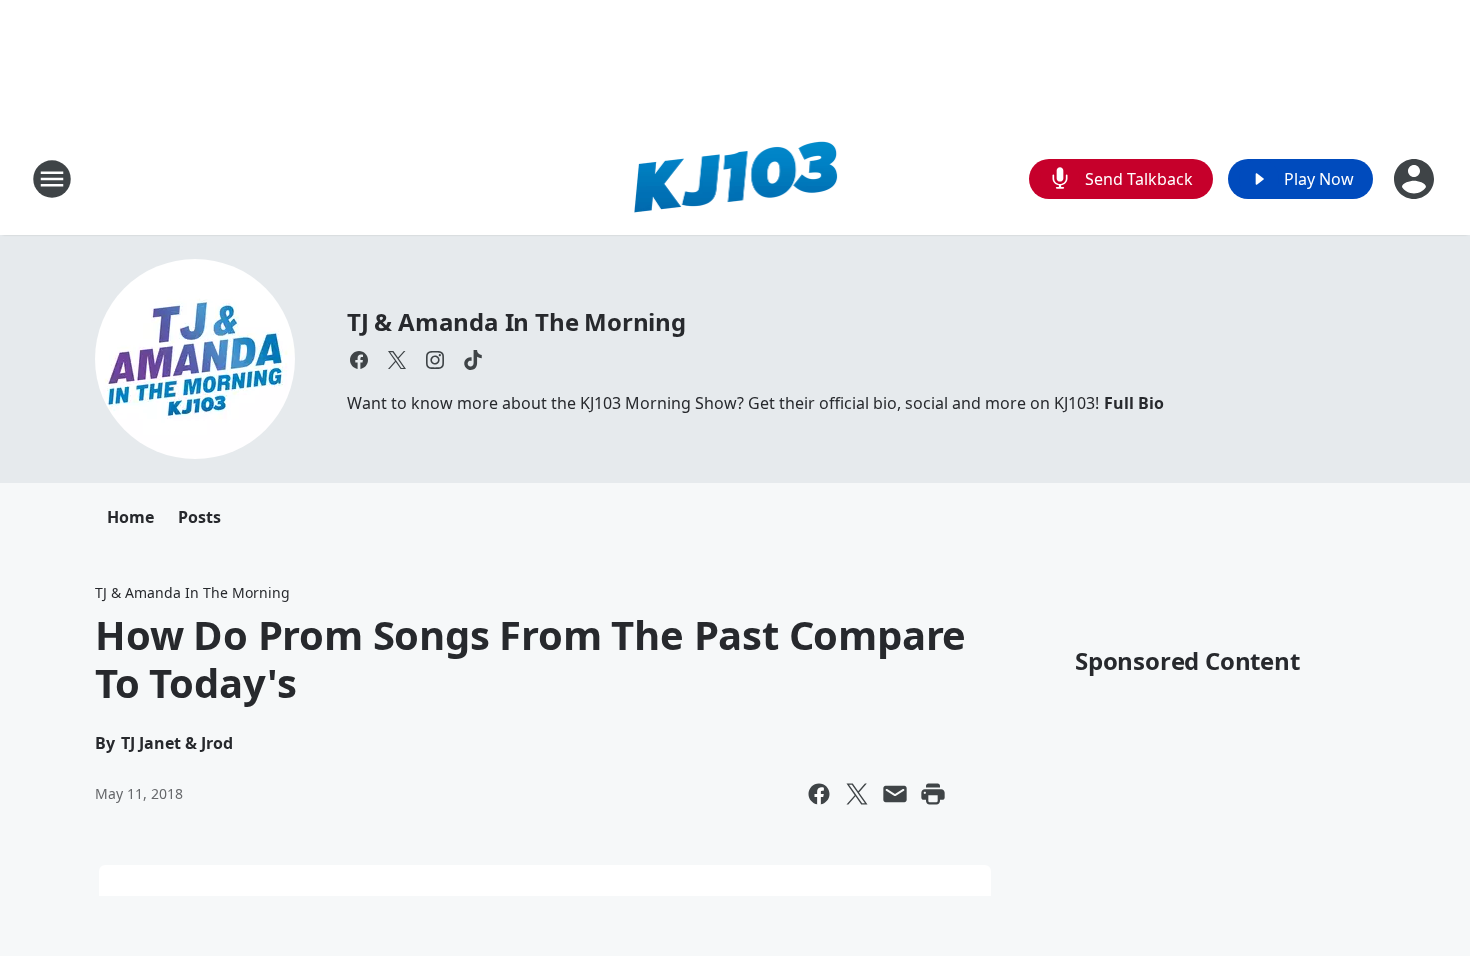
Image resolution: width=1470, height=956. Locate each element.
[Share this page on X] (857, 794)
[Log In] (1416, 179)
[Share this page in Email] (895, 794)
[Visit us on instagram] (435, 360)
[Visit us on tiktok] (473, 360)
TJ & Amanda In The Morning (516, 321)
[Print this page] (933, 794)
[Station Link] (735, 178)
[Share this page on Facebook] (819, 794)
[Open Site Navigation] (52, 179)
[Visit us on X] (397, 360)
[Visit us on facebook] (359, 360)
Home (130, 517)
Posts (199, 517)
